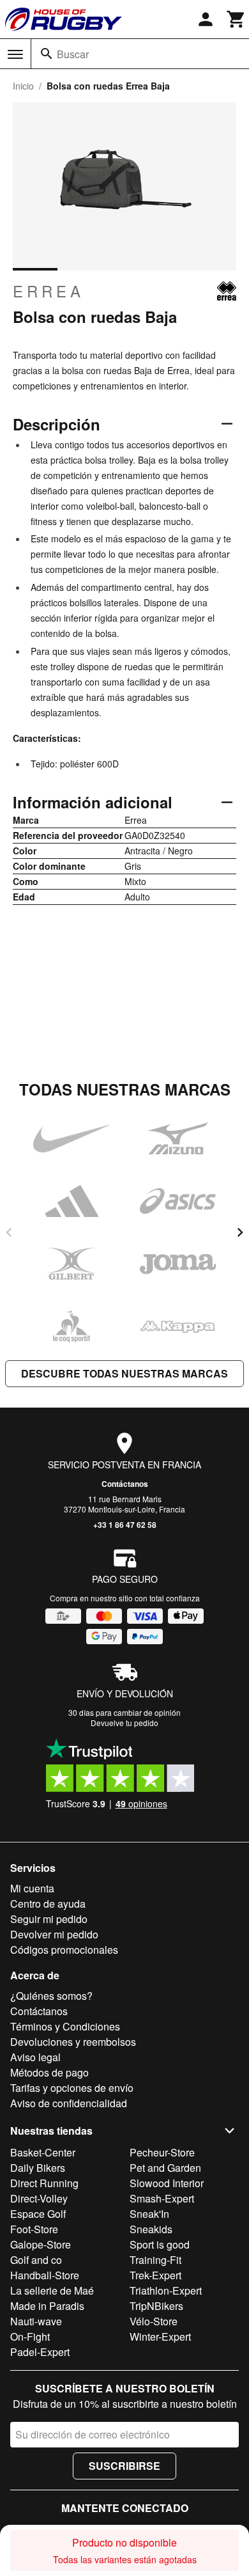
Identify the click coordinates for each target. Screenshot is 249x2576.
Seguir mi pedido (49, 1919)
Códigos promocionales (64, 1950)
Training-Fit (155, 2260)
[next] (240, 1232)
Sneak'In (149, 2214)
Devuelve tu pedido (124, 1723)
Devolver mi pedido (54, 1934)
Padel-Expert (40, 2352)
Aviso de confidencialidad (69, 2103)
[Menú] (15, 54)
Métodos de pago (49, 2072)
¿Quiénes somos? (51, 1996)
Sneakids (151, 2229)
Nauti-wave (36, 2321)
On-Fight (30, 2336)
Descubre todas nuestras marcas (124, 1373)
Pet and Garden (165, 2168)
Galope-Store (41, 2244)
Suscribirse (124, 2466)
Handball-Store (45, 2275)
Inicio (23, 86)
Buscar (73, 54)
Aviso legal (35, 2057)
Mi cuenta (32, 1888)
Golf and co (36, 2260)
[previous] (9, 1232)
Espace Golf (38, 2214)
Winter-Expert (160, 2336)
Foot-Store (34, 2229)
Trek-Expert (155, 2275)
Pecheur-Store (162, 2152)
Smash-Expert (162, 2198)
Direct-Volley (39, 2198)
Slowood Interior (167, 2183)
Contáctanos (125, 1484)
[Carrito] (236, 19)
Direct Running (44, 2183)
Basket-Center (43, 2152)
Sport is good (160, 2244)
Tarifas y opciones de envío (72, 2088)
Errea (49, 291)
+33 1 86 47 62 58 (125, 1525)
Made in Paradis (47, 2306)
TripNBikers (156, 2306)
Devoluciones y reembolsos (73, 2042)
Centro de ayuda (48, 1904)
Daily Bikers (38, 2168)
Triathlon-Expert (166, 2290)
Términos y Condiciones (65, 2026)
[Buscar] (47, 54)
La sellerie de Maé (52, 2290)
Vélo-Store (154, 2321)
